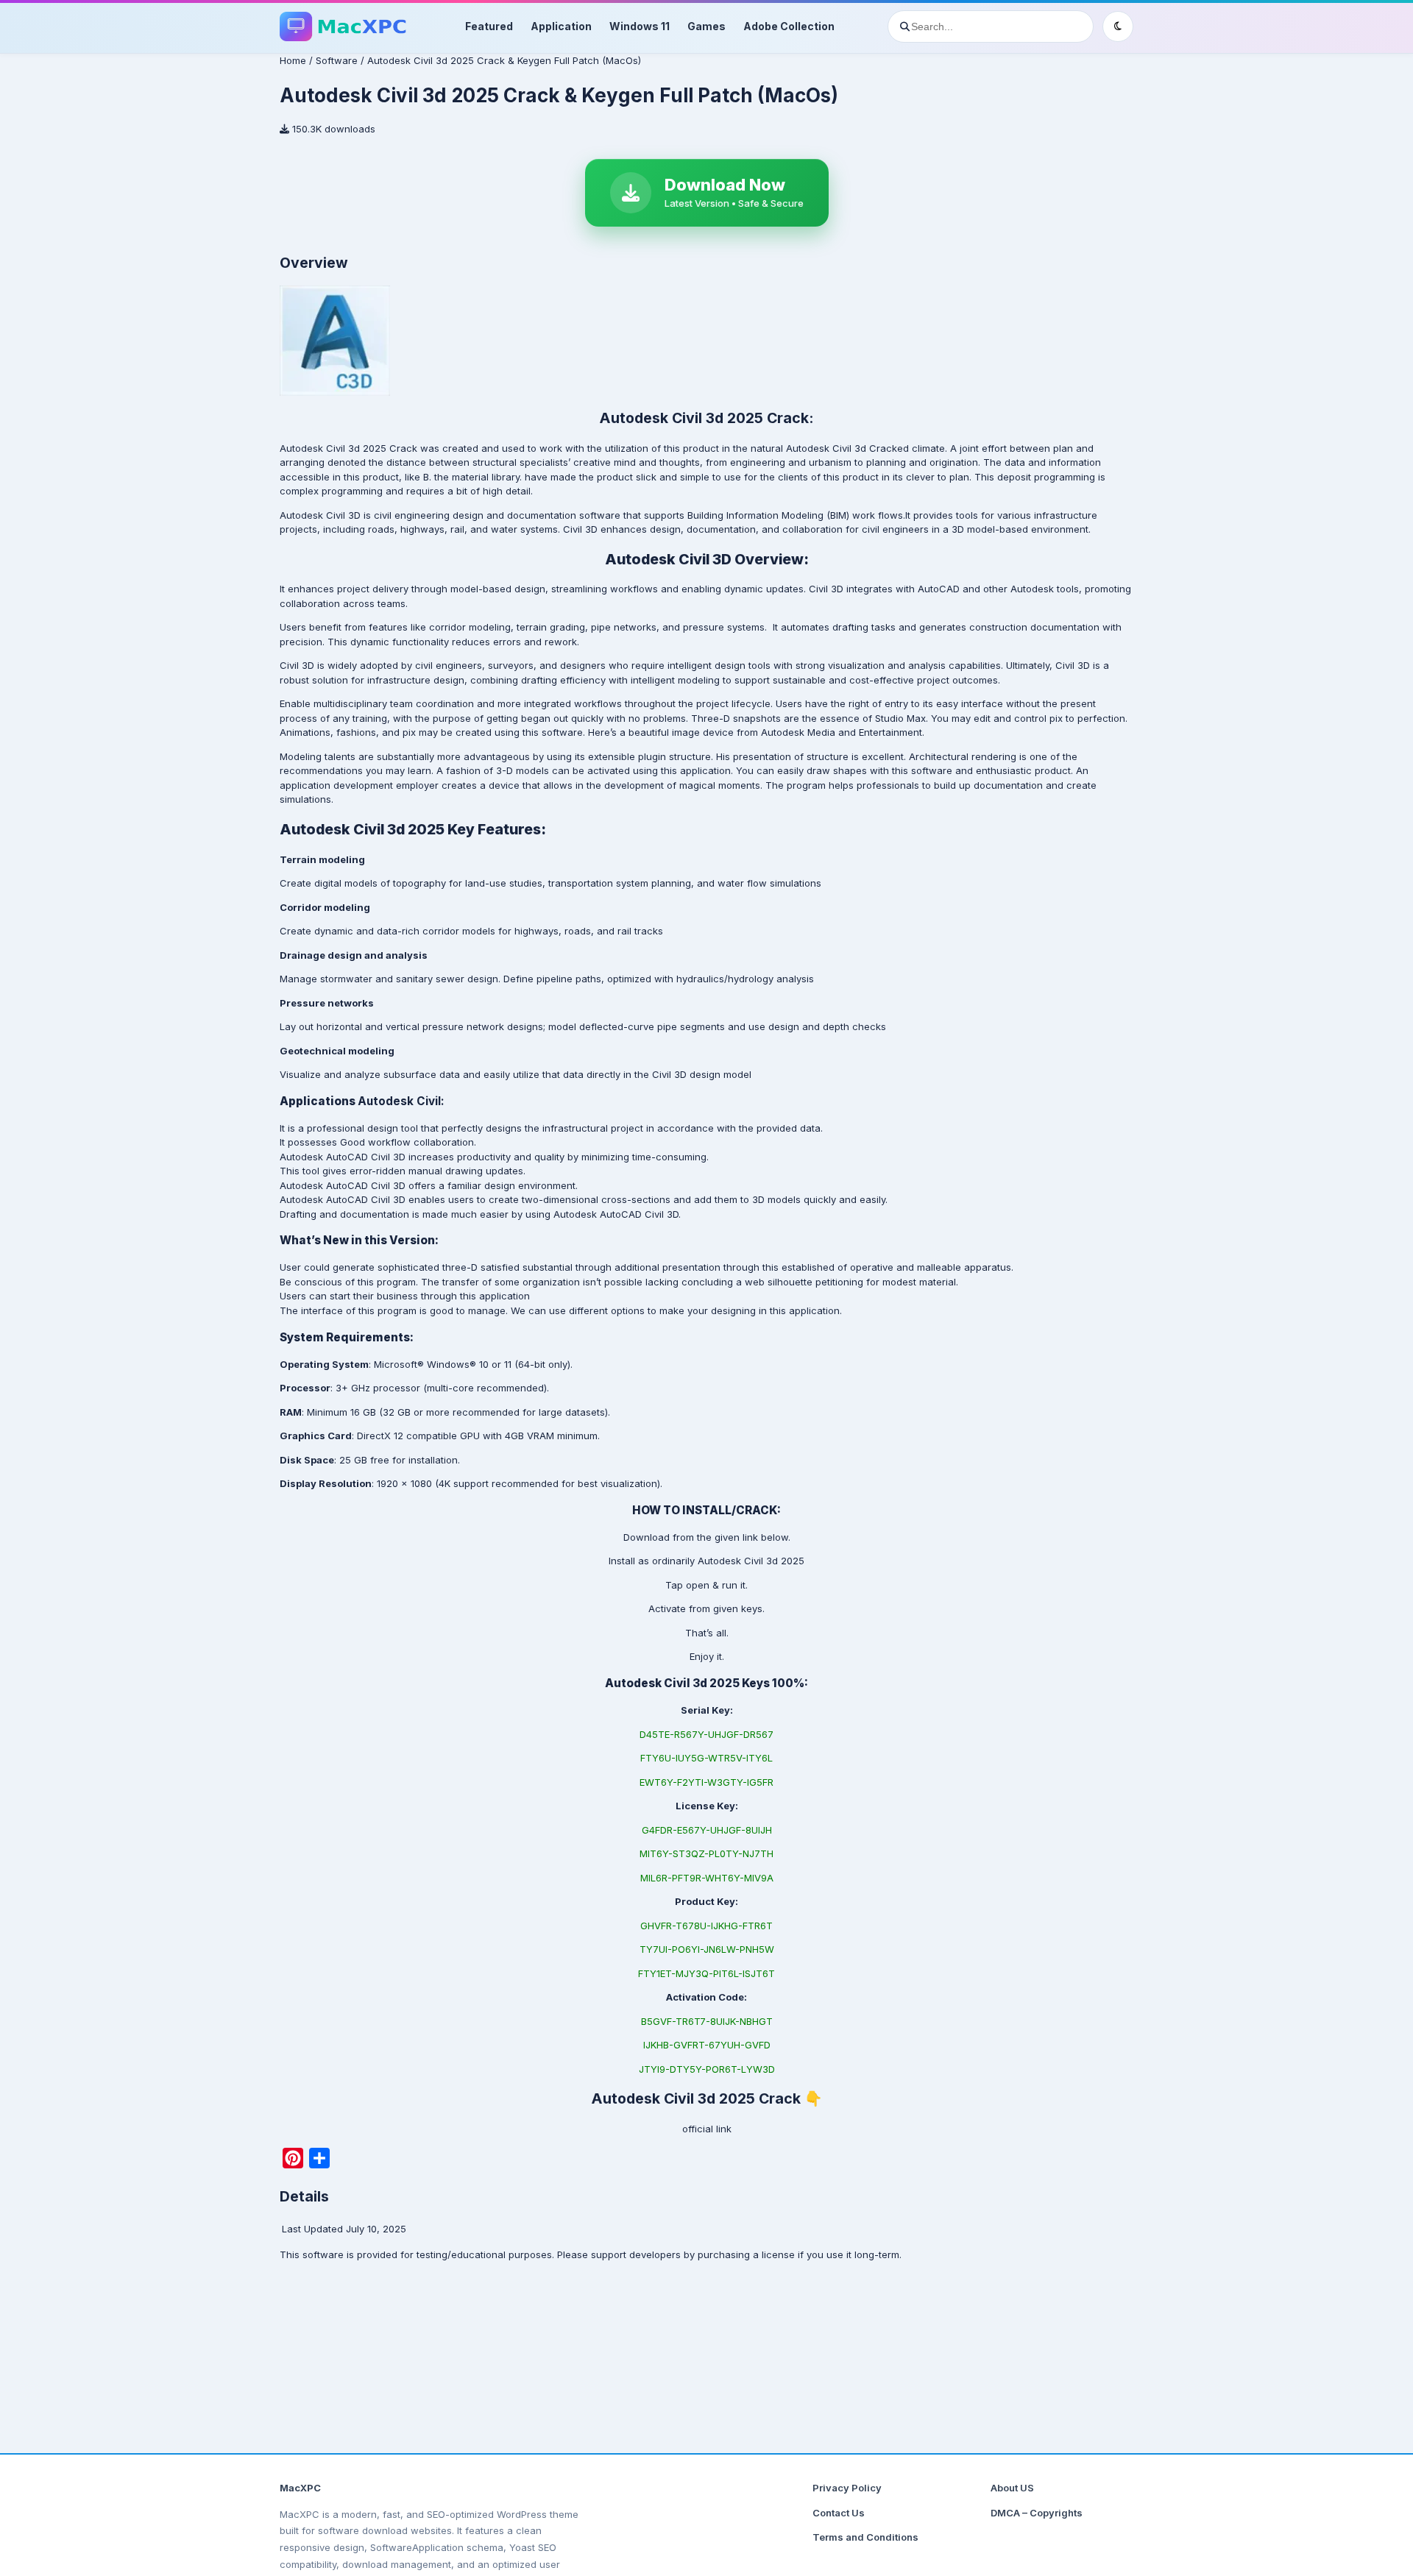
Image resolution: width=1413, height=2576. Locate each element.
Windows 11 (640, 26)
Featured (489, 26)
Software (337, 60)
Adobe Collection (789, 26)
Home (293, 60)
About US (1012, 2488)
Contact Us (839, 2513)
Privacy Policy (847, 2488)
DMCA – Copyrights (1037, 2513)
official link (707, 2129)
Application (561, 26)
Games (706, 26)
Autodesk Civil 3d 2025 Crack (348, 448)
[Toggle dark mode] (1118, 26)
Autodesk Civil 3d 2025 (751, 1561)
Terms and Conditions (865, 2537)
